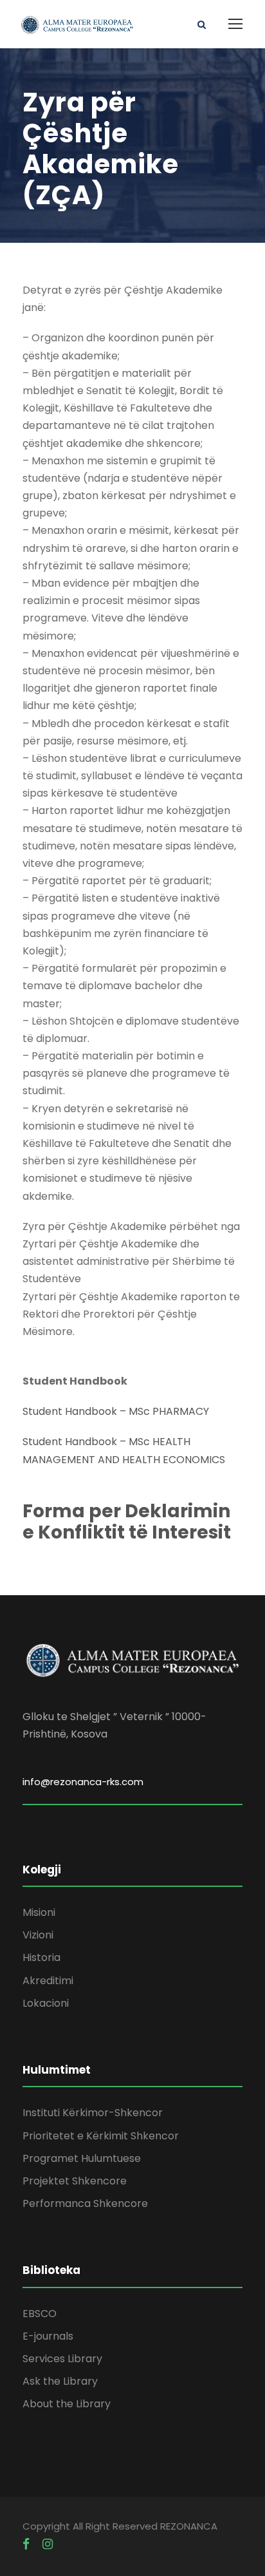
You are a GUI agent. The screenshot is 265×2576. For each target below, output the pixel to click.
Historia (41, 1957)
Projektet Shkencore (75, 2181)
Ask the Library (60, 2381)
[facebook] (26, 2544)
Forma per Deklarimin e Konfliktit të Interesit (127, 1522)
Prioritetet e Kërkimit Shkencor (101, 2136)
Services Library (62, 2359)
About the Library (67, 2404)
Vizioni (38, 1935)
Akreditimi (48, 1981)
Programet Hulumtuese (82, 2158)
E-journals (48, 2336)
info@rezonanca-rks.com (83, 1782)
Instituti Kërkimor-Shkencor (93, 2113)
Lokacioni (46, 2003)
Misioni (39, 1912)
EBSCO (40, 2314)
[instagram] (48, 2544)
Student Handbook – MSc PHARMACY (116, 1411)
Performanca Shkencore (85, 2203)
